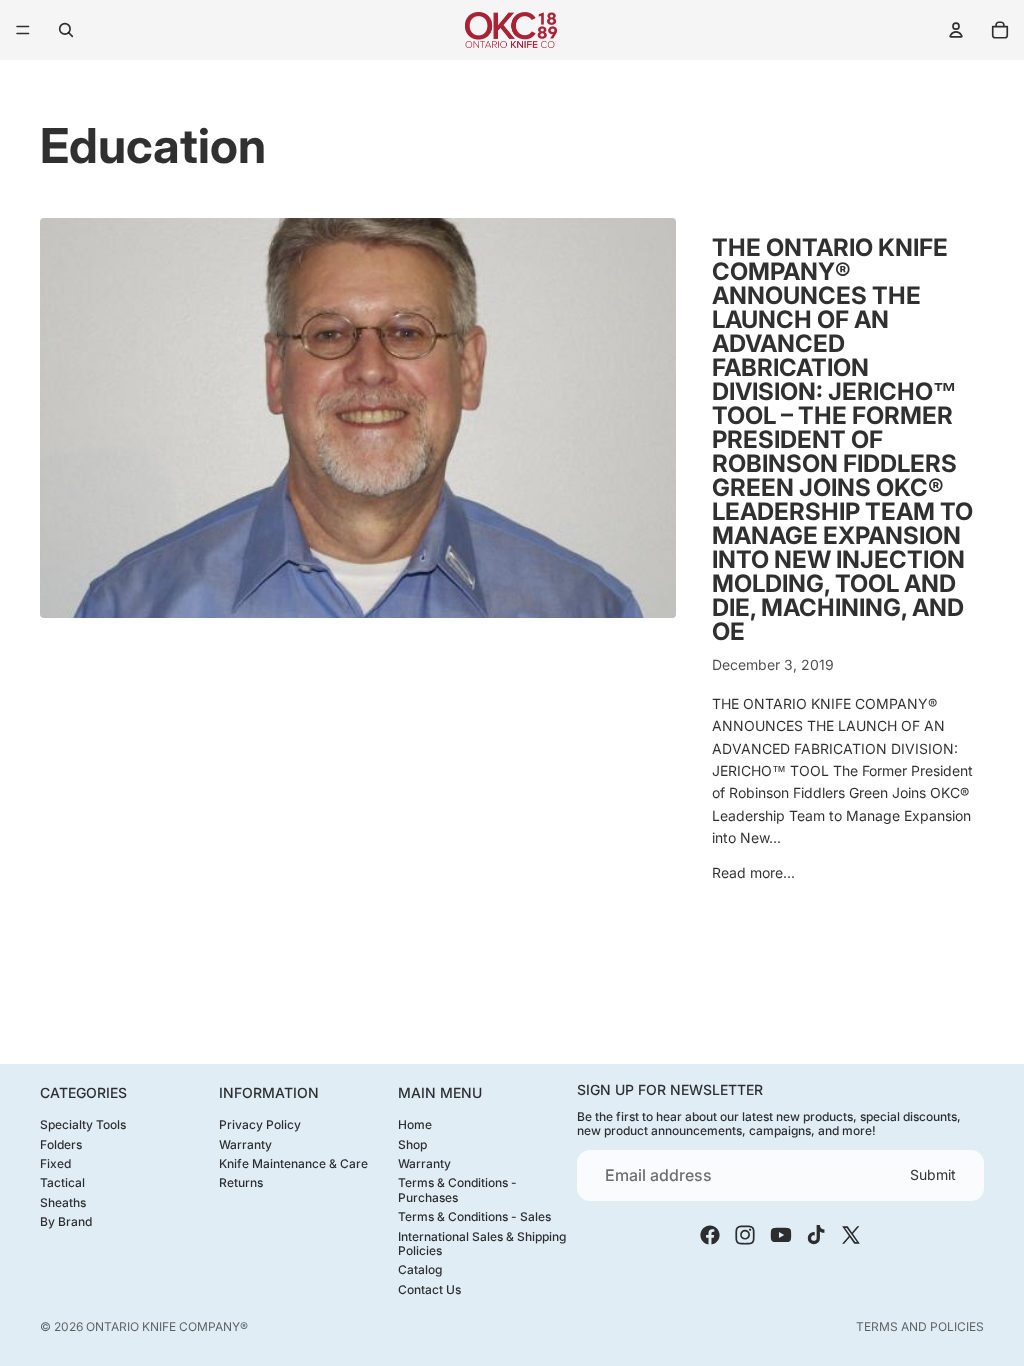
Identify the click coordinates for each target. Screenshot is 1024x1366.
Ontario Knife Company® (167, 1326)
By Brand (66, 1221)
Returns (241, 1182)
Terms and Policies (920, 1326)
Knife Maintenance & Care (293, 1163)
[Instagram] (745, 1235)
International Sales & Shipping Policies (482, 1242)
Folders (61, 1143)
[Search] (66, 30)
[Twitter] (851, 1235)
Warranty (245, 1143)
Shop (412, 1143)
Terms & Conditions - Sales (474, 1216)
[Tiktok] (816, 1235)
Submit (933, 1174)
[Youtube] (781, 1235)
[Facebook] (710, 1235)
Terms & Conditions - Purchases (457, 1189)
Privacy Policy (260, 1124)
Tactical (62, 1182)
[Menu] (23, 30)
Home (415, 1124)
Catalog (420, 1269)
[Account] (956, 30)
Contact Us (429, 1288)
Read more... (753, 872)
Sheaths (63, 1201)
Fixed (55, 1163)
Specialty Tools (83, 1124)
